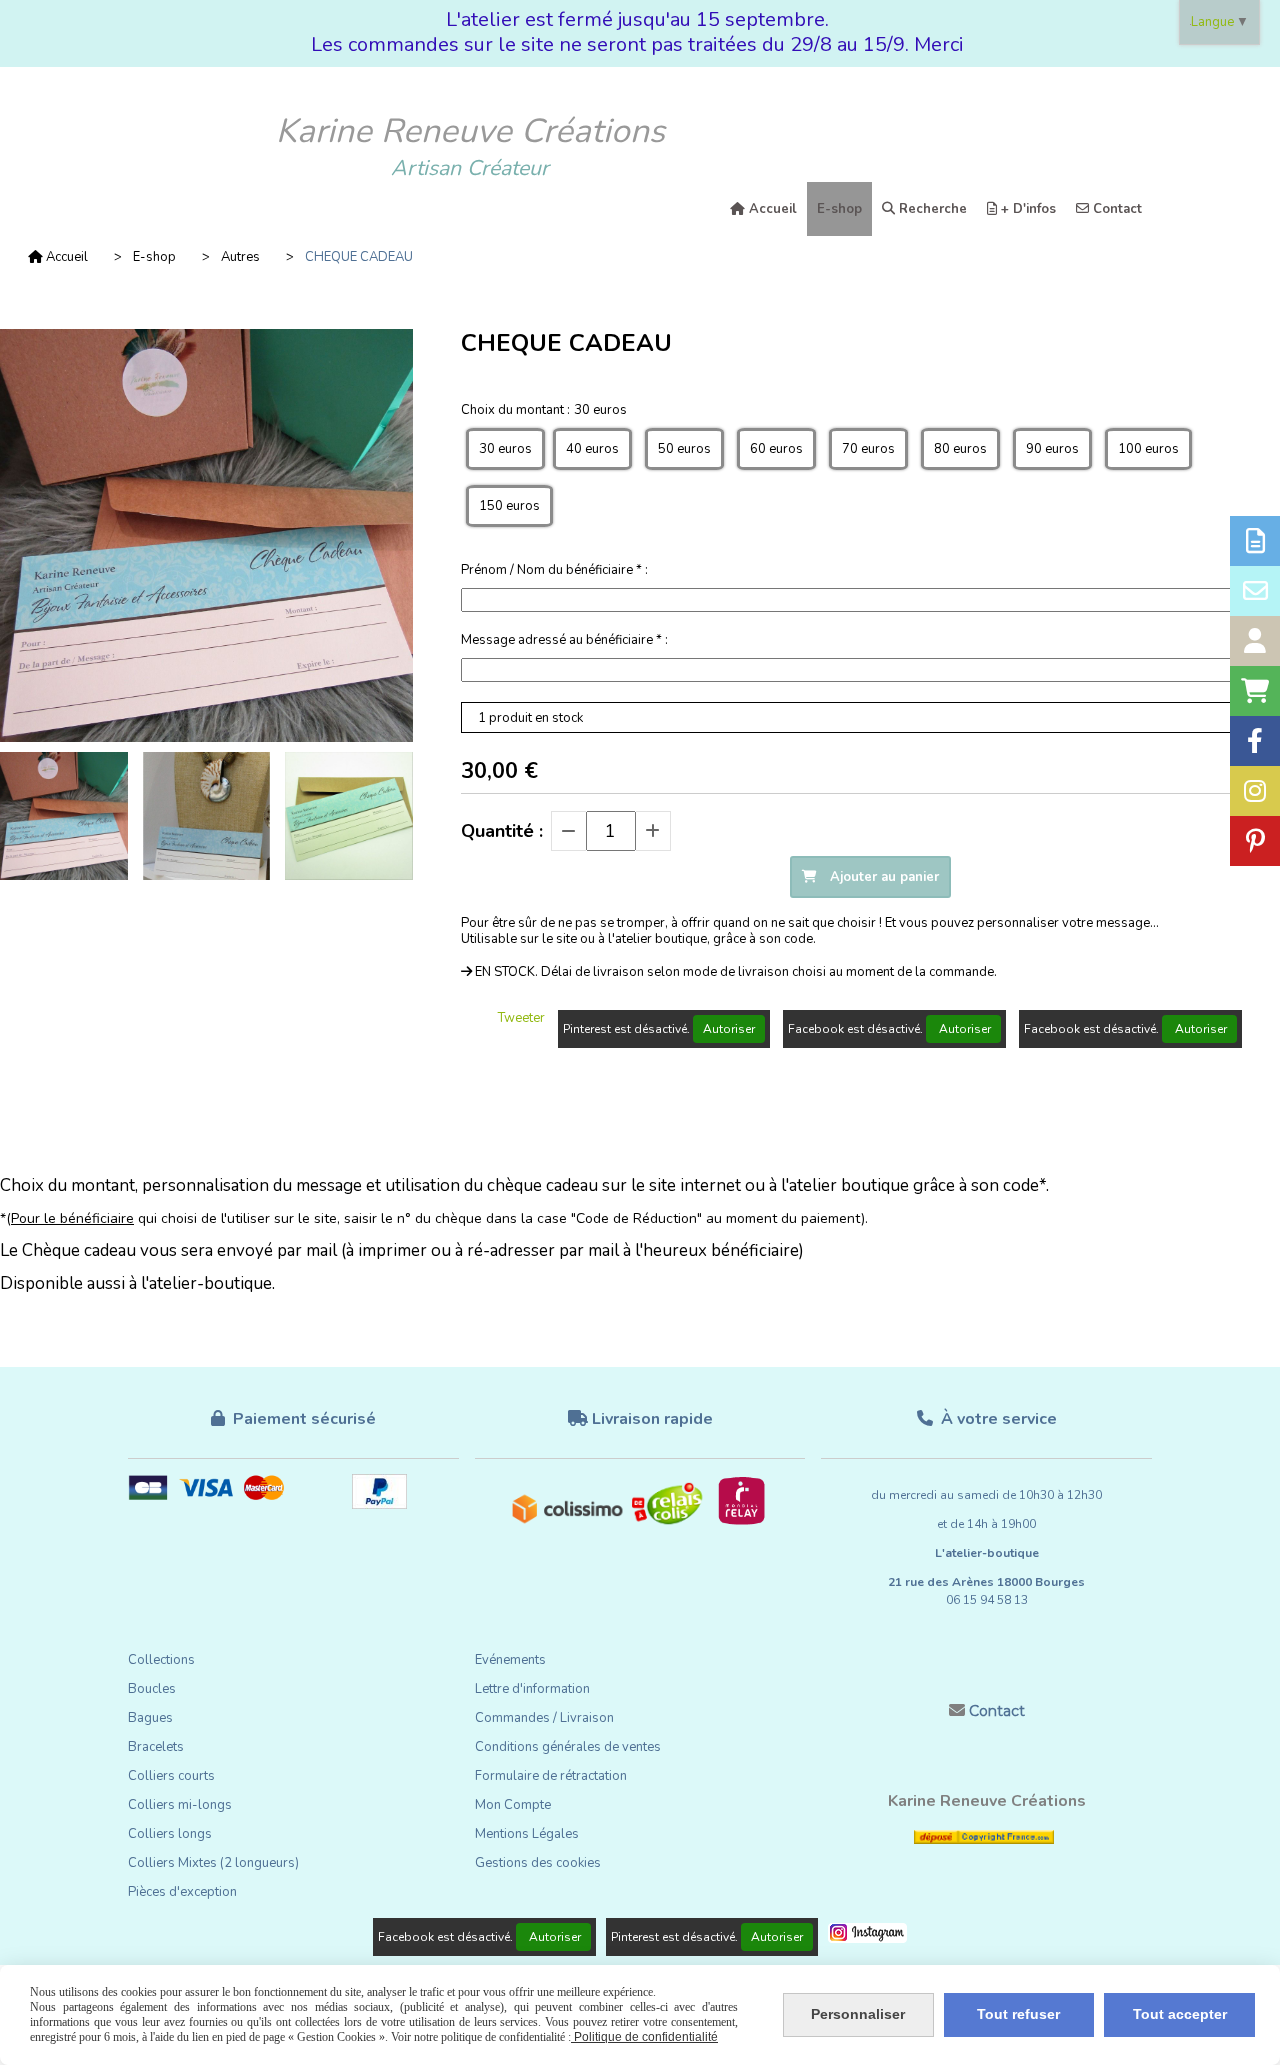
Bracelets (156, 1747)
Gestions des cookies (538, 1863)
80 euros (960, 449)
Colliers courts (171, 1776)
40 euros (592, 449)
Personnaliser (858, 2014)
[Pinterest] (1255, 841)
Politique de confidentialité (644, 2037)
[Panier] (1255, 691)
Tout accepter (1180, 2014)
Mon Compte (513, 1805)
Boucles (152, 1689)
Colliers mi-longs (180, 1805)
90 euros (1052, 449)
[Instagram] (1255, 791)
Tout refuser (1018, 2014)
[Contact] (1255, 591)
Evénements (510, 1660)
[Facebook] (1255, 741)
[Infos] (1255, 541)
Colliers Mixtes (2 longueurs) (213, 1863)
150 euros (509, 506)
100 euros (1148, 449)
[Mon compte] (1255, 641)
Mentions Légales (527, 1834)
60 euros (776, 449)
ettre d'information (536, 1689)
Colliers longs (170, 1834)
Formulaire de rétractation (551, 1776)
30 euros (505, 449)
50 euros (684, 449)
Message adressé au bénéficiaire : (564, 640)
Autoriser (729, 1029)
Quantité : (502, 831)
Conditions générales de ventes (568, 1747)
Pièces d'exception (182, 1892)
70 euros (868, 449)
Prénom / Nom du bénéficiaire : (554, 570)
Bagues (150, 1718)
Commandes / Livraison (544, 1718)
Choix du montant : (544, 410)
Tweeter (521, 1018)
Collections (161, 1660)
